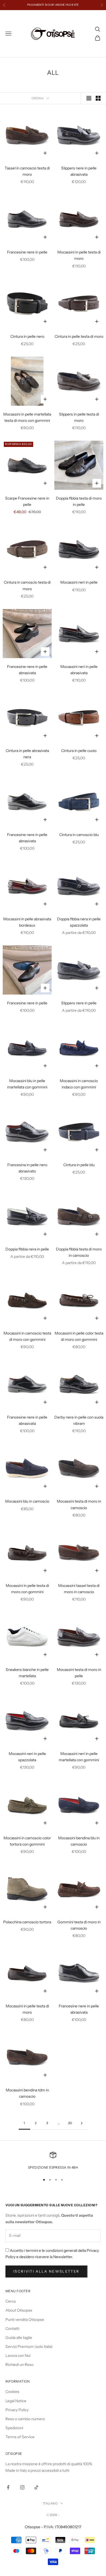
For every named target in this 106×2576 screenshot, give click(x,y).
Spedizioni (14, 2428)
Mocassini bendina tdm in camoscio (27, 2093)
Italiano (50, 2503)
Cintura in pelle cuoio (79, 751)
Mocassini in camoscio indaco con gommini (79, 1084)
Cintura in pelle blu (79, 1165)
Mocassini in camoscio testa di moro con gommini (27, 1336)
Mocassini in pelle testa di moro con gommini (27, 1589)
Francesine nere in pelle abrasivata (27, 670)
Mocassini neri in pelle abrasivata (79, 670)
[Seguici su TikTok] (36, 2487)
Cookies (12, 2392)
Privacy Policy (17, 2410)
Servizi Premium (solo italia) (29, 2347)
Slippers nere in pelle (79, 1003)
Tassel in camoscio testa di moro (27, 171)
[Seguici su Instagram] (22, 2487)
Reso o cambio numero (25, 2419)
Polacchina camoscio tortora (27, 1922)
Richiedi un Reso (19, 2365)
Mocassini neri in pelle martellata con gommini (79, 1757)
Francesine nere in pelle (27, 252)
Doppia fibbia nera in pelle (27, 1249)
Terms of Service (20, 2437)
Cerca (10, 2301)
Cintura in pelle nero (27, 336)
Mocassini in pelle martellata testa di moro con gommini (27, 417)
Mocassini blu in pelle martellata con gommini (27, 1084)
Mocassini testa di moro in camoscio (79, 1504)
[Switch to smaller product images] (98, 98)
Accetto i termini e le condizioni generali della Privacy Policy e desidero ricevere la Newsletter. (52, 2254)
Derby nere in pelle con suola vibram (79, 1420)
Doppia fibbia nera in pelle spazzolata (79, 922)
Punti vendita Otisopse (25, 2320)
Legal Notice (16, 2401)
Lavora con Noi (18, 2356)
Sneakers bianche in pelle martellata (27, 1673)
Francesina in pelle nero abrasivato (27, 1168)
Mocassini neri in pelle (79, 582)
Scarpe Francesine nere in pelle (27, 501)
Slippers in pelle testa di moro (79, 417)
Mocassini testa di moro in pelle (79, 1673)
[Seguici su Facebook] (8, 2487)
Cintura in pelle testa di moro (79, 336)
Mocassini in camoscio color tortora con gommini (27, 1841)
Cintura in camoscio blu (79, 835)
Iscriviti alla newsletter (46, 2271)
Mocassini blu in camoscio (27, 1501)
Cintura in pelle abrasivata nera (27, 754)
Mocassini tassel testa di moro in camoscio (79, 1589)
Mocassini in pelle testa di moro (79, 255)
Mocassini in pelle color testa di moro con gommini (79, 1336)
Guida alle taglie (19, 2338)
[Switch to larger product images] (89, 98)
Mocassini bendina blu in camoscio (79, 1841)
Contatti (12, 2329)
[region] (53, 2161)
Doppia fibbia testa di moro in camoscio (79, 1252)
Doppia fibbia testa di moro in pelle (79, 501)
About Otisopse (19, 2310)
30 (70, 2123)
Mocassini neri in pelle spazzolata (27, 1757)
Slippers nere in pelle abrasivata (79, 171)
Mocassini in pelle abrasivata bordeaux (27, 922)
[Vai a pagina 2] (82, 2123)
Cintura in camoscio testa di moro (27, 585)
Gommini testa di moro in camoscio (79, 1925)
